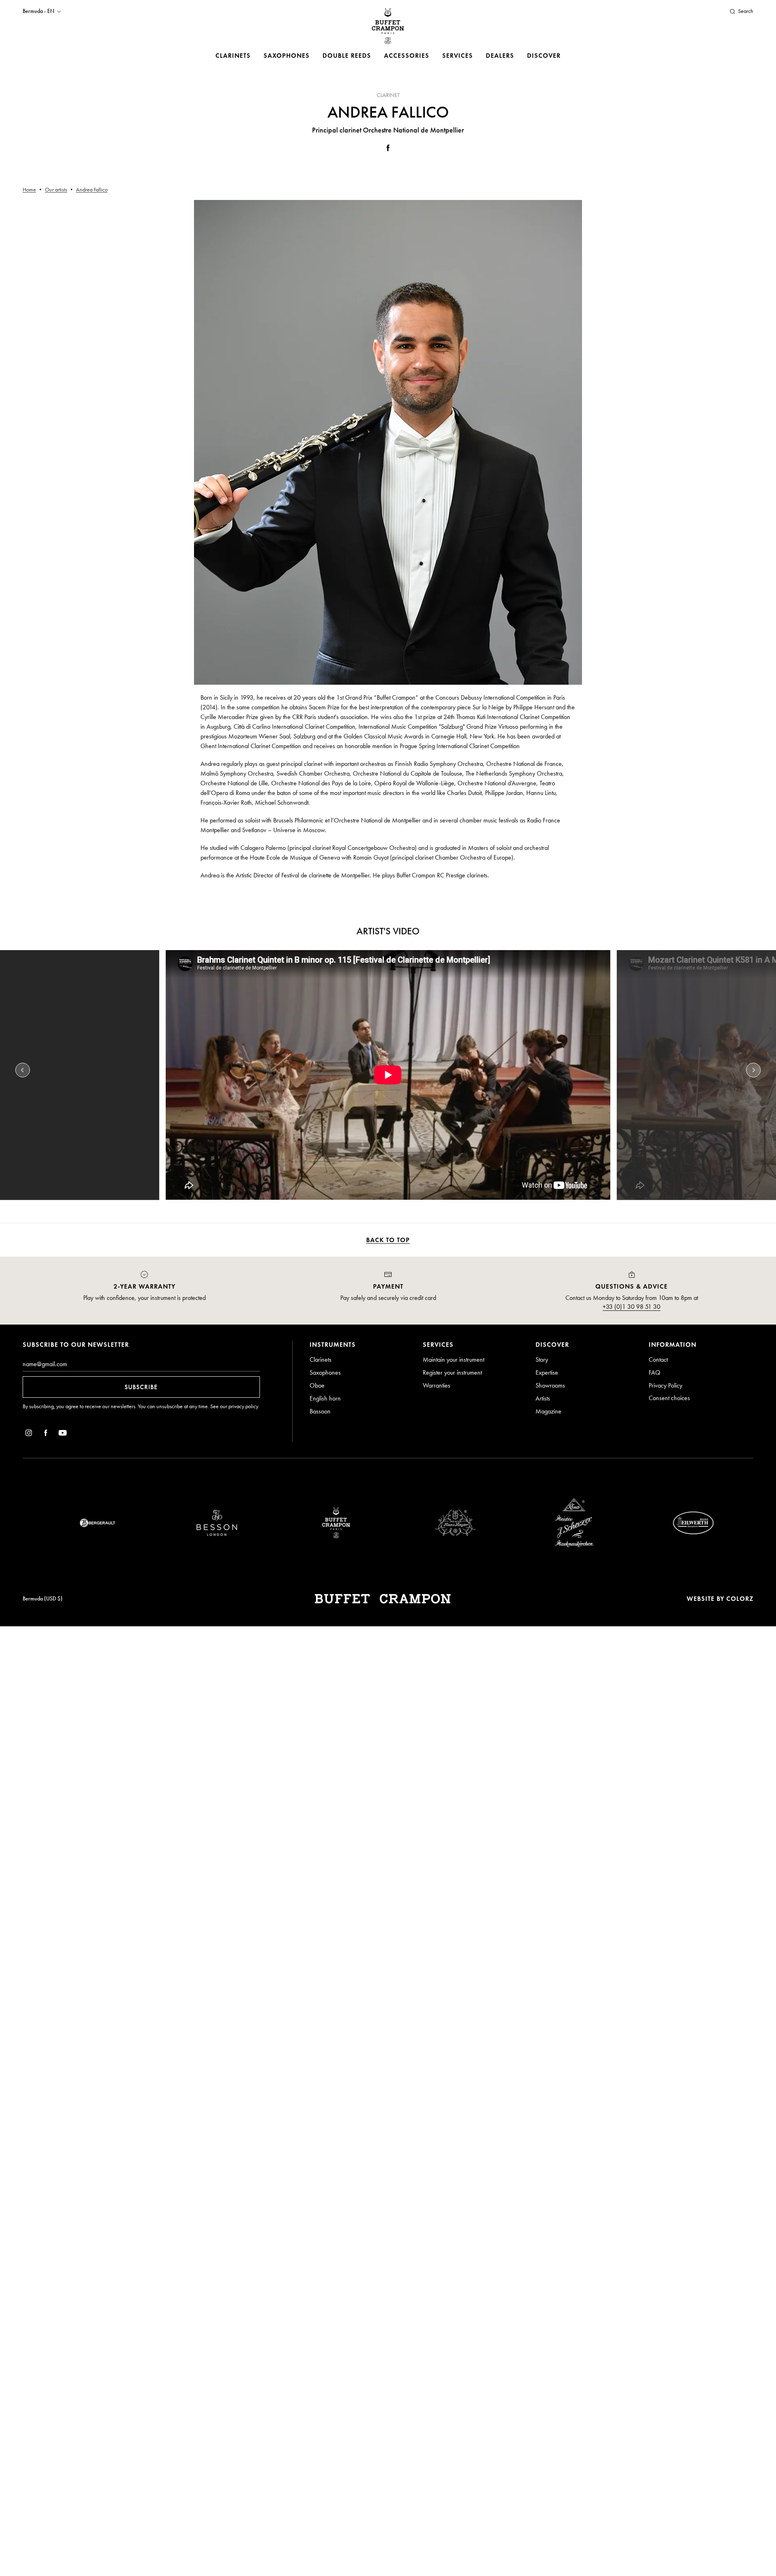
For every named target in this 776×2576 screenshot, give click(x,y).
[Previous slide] (23, 1070)
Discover (544, 56)
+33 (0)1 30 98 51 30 (632, 1307)
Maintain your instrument (453, 1359)
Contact (658, 1359)
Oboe (317, 1385)
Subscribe (141, 1387)
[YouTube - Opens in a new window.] (63, 1434)
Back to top (388, 1240)
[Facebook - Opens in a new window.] (388, 149)
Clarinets (233, 56)
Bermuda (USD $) (43, 1599)
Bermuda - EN (38, 11)
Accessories (407, 56)
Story (542, 1359)
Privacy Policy (665, 1385)
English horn (325, 1398)
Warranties (436, 1385)
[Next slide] (753, 1070)
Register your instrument (452, 1372)
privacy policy (243, 1406)
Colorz (740, 1599)
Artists (543, 1398)
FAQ (655, 1372)
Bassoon (320, 1411)
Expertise (547, 1372)
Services (458, 56)
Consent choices (669, 1398)
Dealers (500, 56)
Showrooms (550, 1385)
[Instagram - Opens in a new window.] (29, 1434)
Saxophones (287, 56)
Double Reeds (347, 56)
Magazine (548, 1411)
